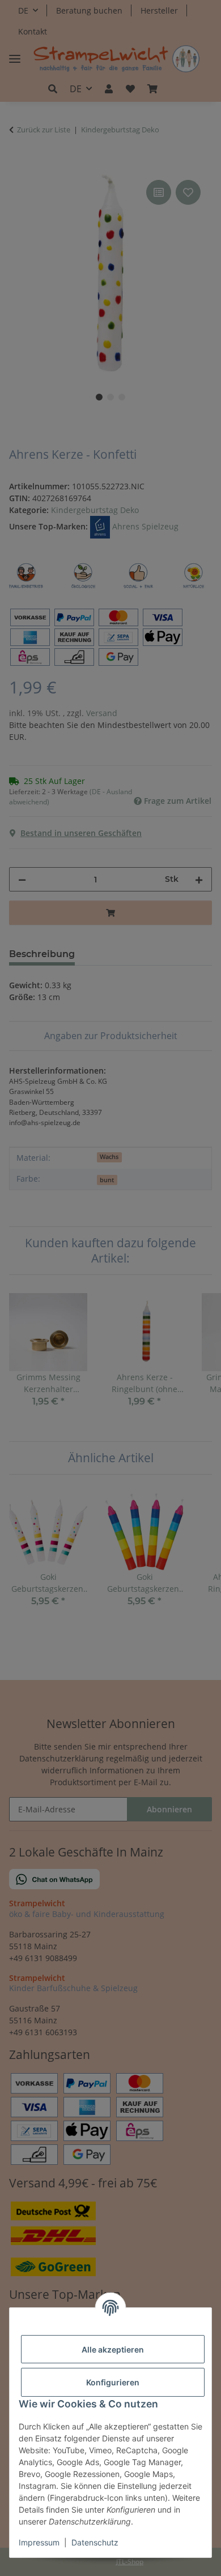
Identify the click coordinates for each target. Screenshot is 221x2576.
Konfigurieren (113, 2382)
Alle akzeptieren (113, 2349)
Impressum (39, 2542)
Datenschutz (95, 2542)
